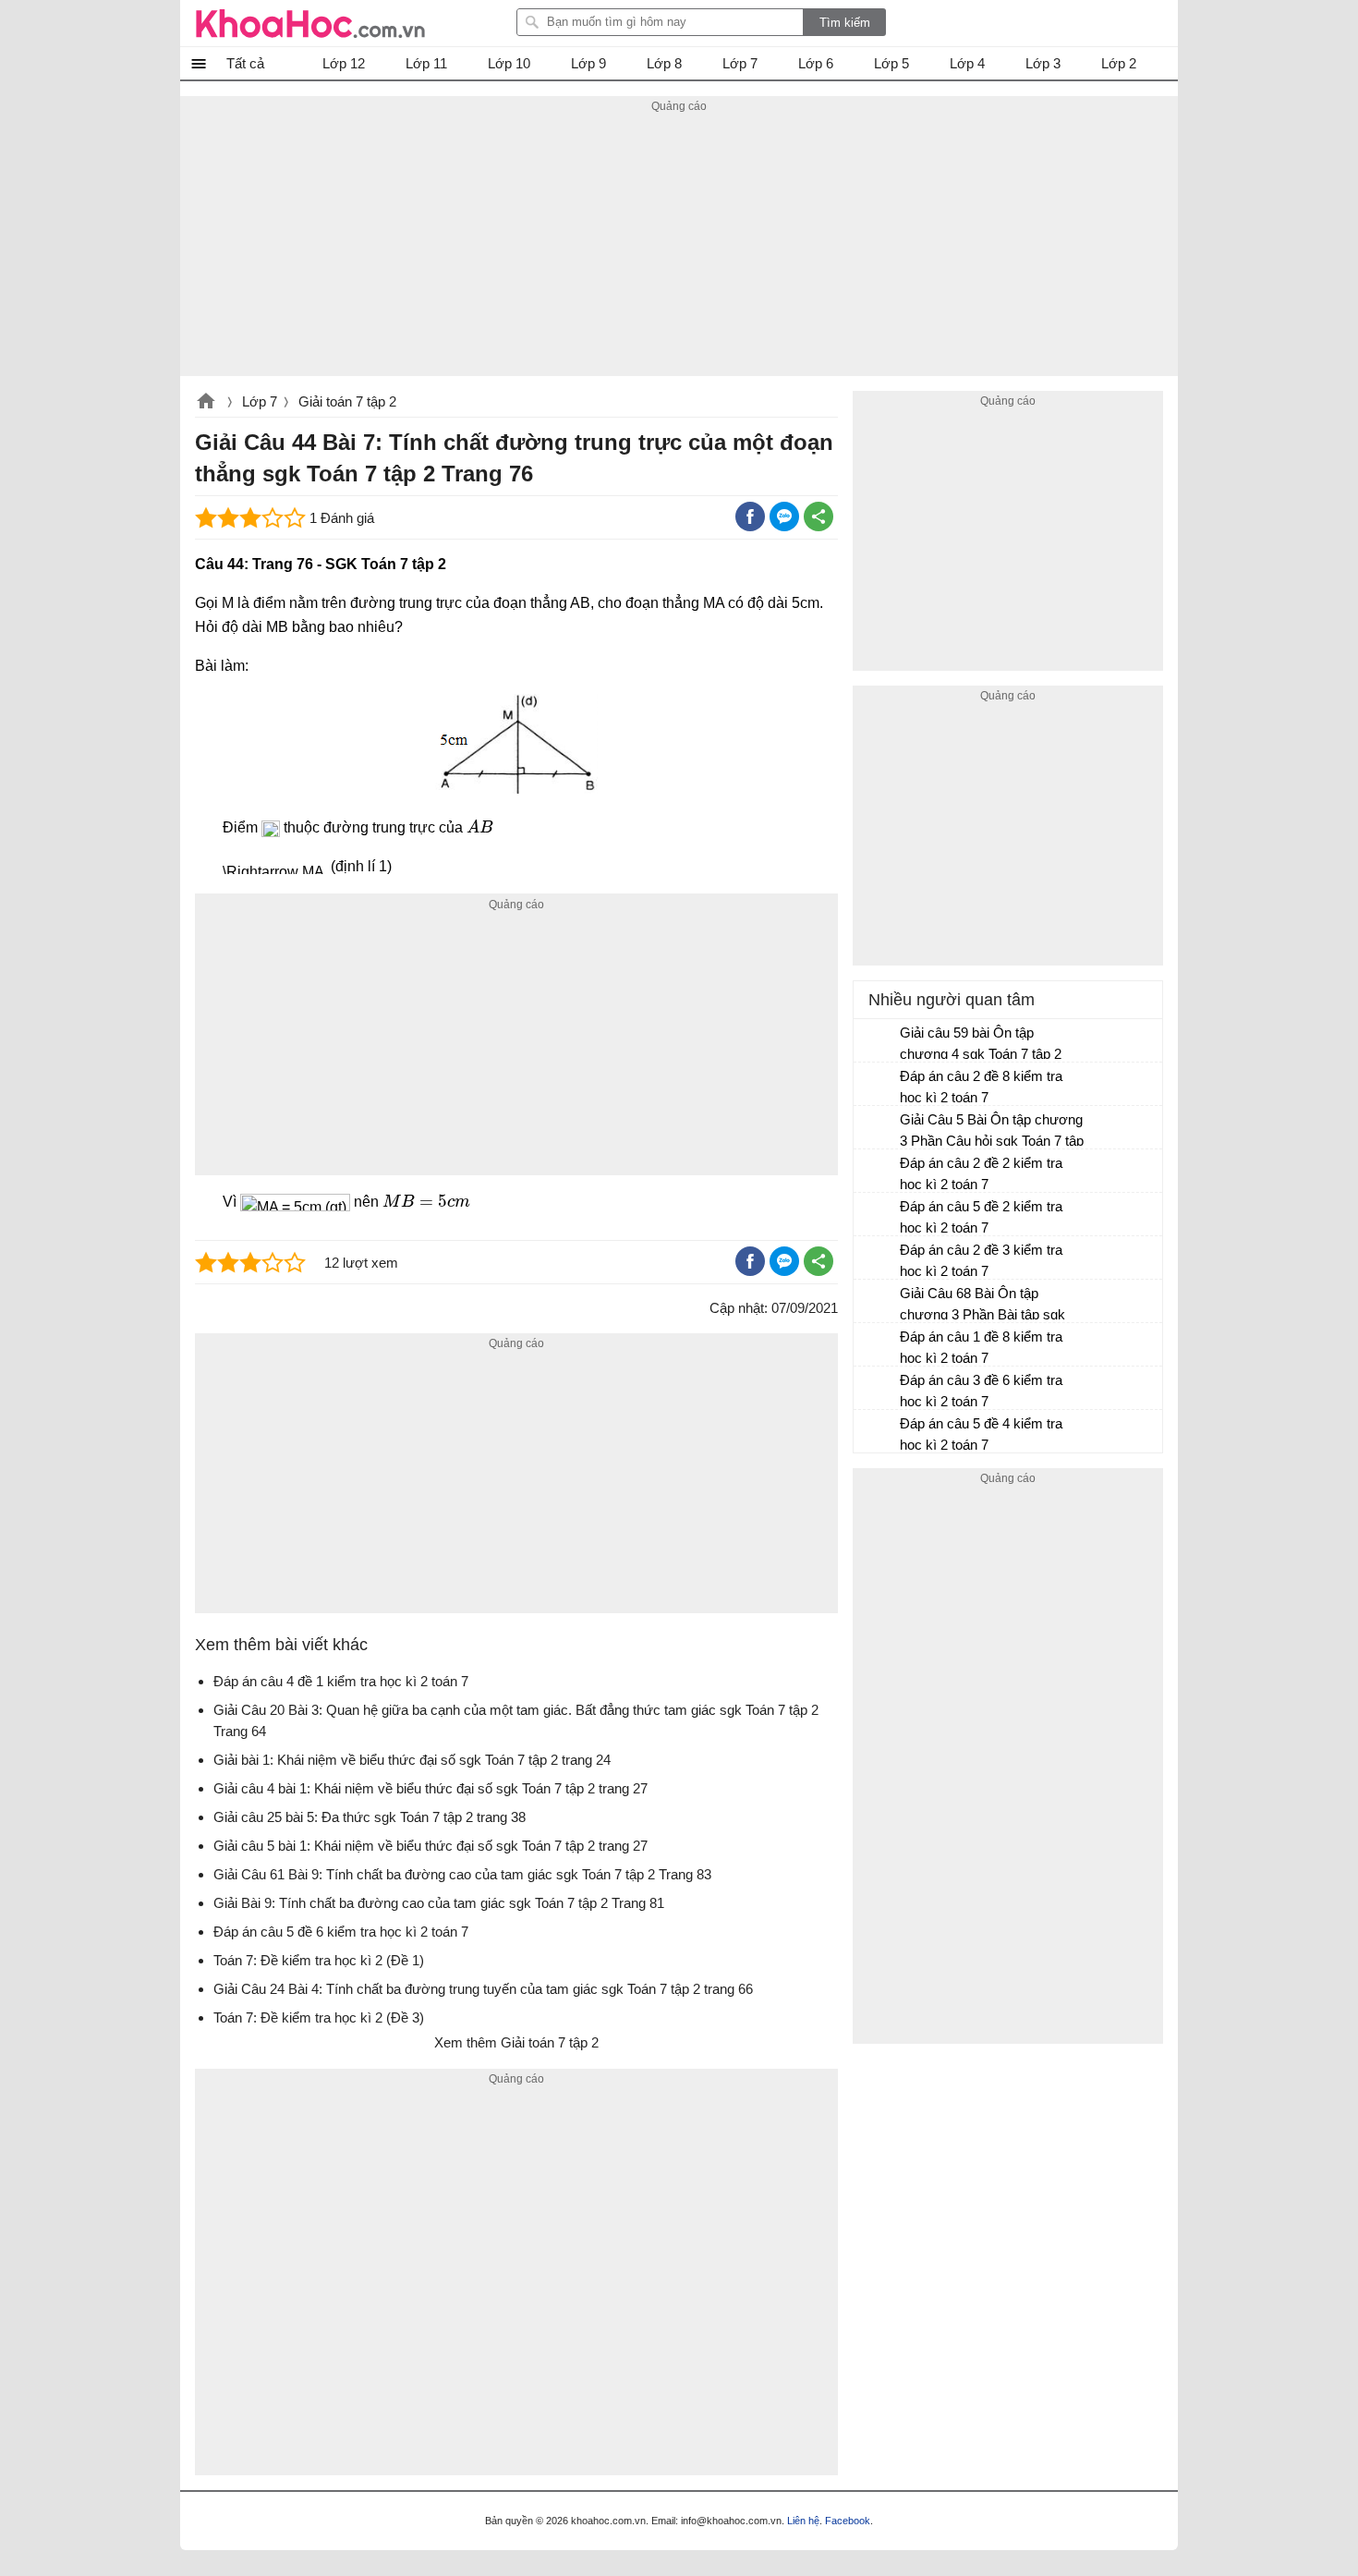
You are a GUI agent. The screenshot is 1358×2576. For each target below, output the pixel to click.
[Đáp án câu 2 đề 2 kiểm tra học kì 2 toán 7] (878, 1172)
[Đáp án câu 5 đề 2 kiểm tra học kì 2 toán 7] (878, 1215)
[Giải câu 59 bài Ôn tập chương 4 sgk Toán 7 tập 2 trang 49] (878, 1041)
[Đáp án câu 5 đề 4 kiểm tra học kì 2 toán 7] (878, 1432)
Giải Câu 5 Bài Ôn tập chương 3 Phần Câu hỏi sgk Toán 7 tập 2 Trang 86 (992, 1132)
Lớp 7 (260, 401)
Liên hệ (803, 2521)
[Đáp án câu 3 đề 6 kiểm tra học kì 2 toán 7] (878, 1389)
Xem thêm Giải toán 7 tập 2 (516, 2042)
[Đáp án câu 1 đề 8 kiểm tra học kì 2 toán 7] (878, 1345)
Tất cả (245, 63)
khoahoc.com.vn (206, 403)
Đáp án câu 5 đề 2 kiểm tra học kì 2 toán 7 (981, 1217)
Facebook (848, 2521)
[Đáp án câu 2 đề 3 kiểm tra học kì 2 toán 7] (878, 1258)
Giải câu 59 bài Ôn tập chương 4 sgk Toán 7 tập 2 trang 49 (981, 1045)
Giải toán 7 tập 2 (347, 401)
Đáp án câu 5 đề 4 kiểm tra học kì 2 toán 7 (981, 1434)
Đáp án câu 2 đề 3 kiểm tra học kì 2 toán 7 (981, 1260)
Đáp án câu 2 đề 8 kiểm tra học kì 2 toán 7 (981, 1087)
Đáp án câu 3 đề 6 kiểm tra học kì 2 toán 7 (981, 1391)
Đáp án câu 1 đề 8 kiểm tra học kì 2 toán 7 (981, 1347)
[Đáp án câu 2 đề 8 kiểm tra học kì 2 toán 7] (878, 1085)
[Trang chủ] (310, 23)
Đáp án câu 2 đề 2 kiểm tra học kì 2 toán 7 (981, 1173)
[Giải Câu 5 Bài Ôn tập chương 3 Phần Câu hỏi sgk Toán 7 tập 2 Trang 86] (878, 1128)
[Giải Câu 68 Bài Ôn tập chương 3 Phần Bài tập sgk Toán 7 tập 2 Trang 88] (878, 1302)
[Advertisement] (679, 247)
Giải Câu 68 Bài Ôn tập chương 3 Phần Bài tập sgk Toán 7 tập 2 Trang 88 (982, 1306)
